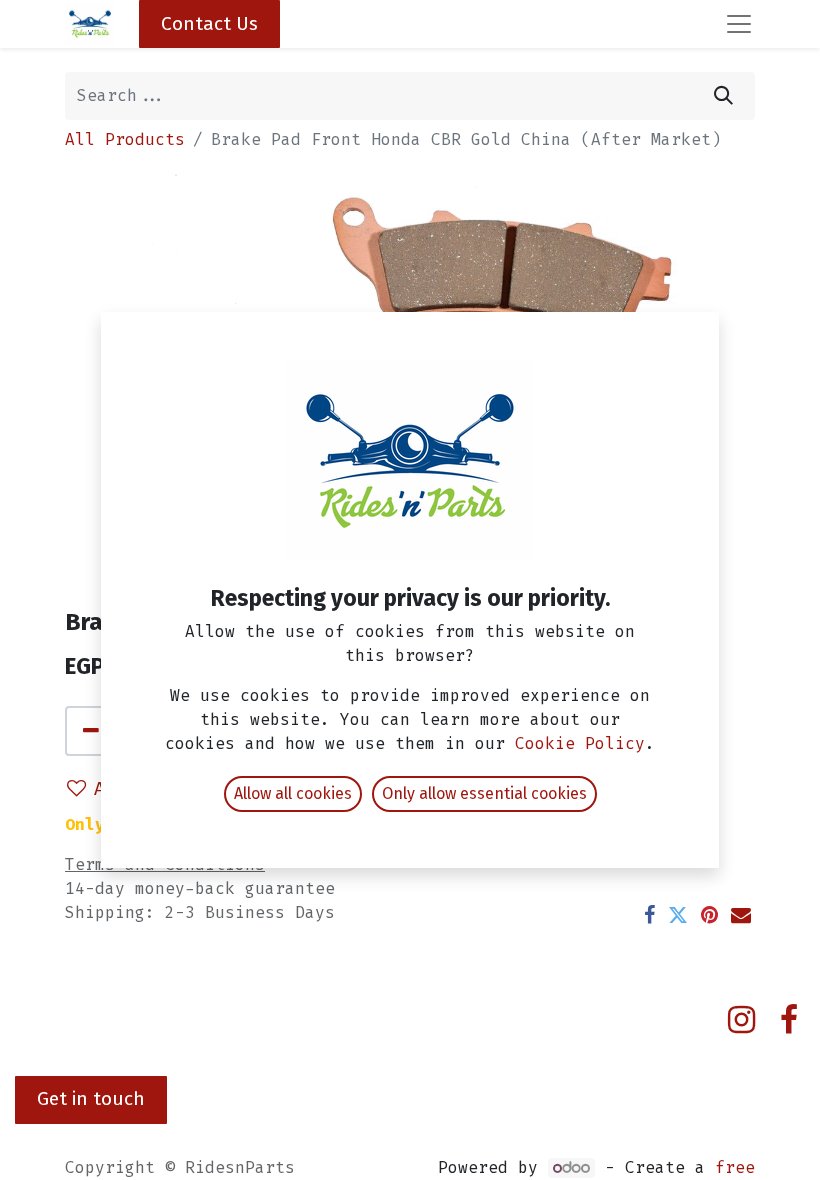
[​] (741, 1020)
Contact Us (209, 23)
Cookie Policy (580, 743)
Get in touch (91, 1098)
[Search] (723, 96)
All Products (125, 139)
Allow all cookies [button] (293, 793)
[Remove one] (91, 731)
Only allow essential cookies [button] (484, 793)
